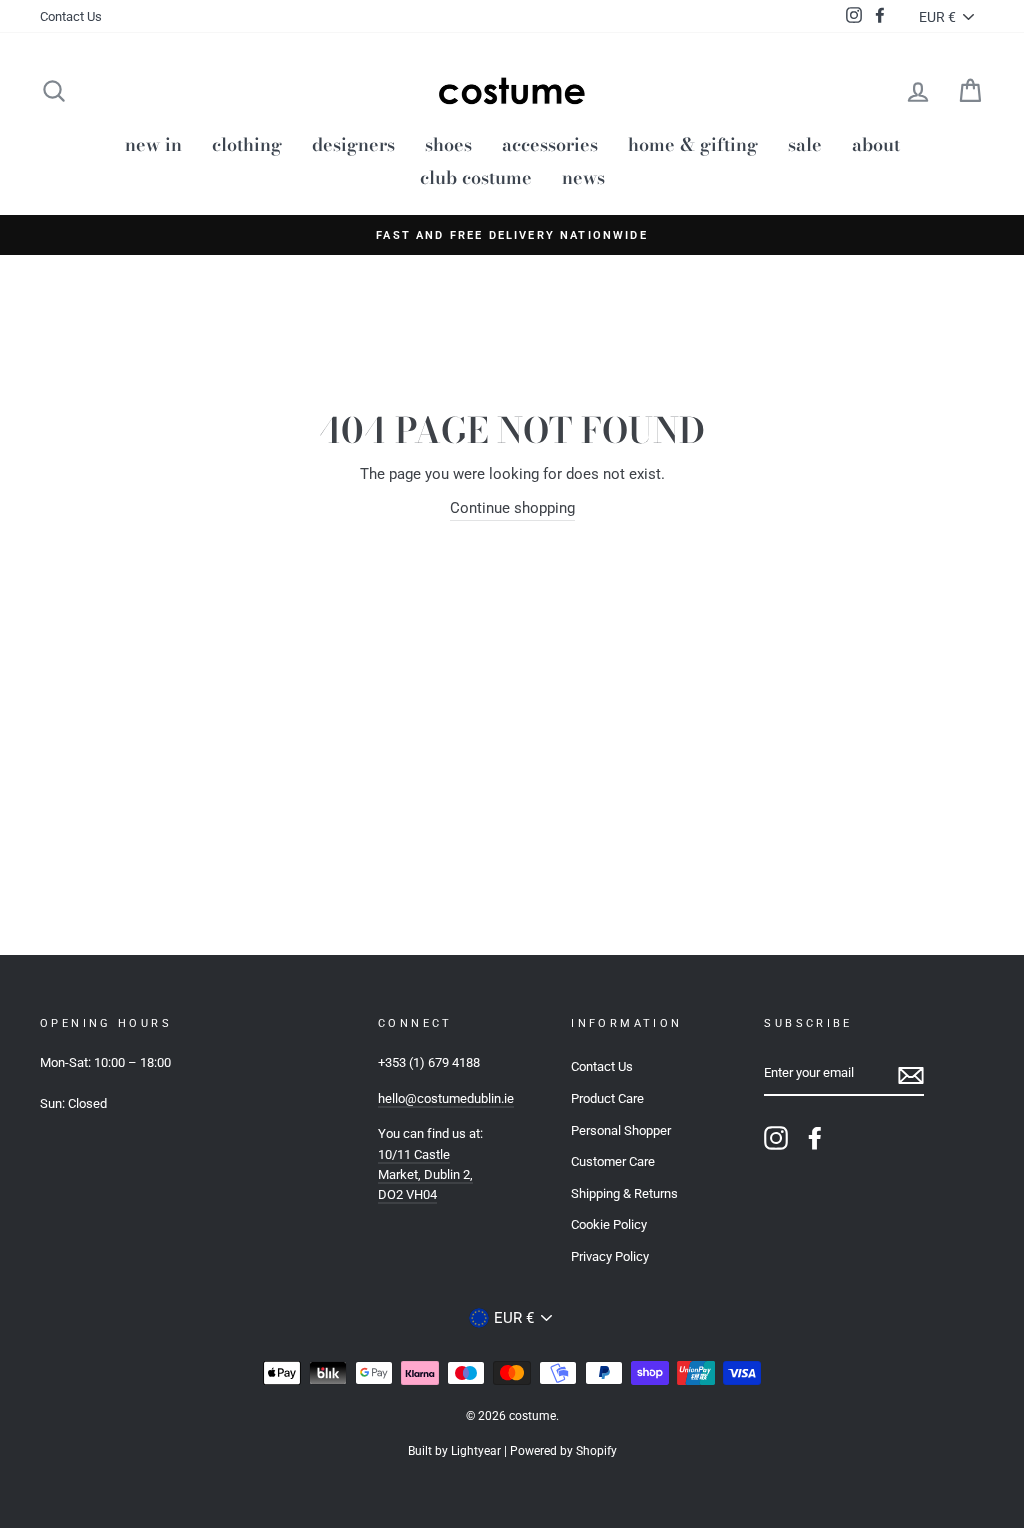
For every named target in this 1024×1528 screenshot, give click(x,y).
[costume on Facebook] (815, 1138)
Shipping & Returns (624, 1193)
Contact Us (71, 16)
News (583, 177)
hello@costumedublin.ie (446, 1098)
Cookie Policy (609, 1224)
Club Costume (476, 177)
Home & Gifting (693, 144)
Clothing (247, 144)
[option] (512, 235)
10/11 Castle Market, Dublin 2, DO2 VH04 (425, 1175)
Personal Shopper (621, 1130)
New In (153, 144)
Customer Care (613, 1161)
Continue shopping (512, 508)
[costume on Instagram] (776, 1138)
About (876, 144)
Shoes (448, 144)
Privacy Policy (610, 1256)
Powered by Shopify (563, 1451)
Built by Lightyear (454, 1451)
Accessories (550, 144)
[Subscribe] (911, 1074)
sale (805, 144)
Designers (353, 144)
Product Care (607, 1098)
